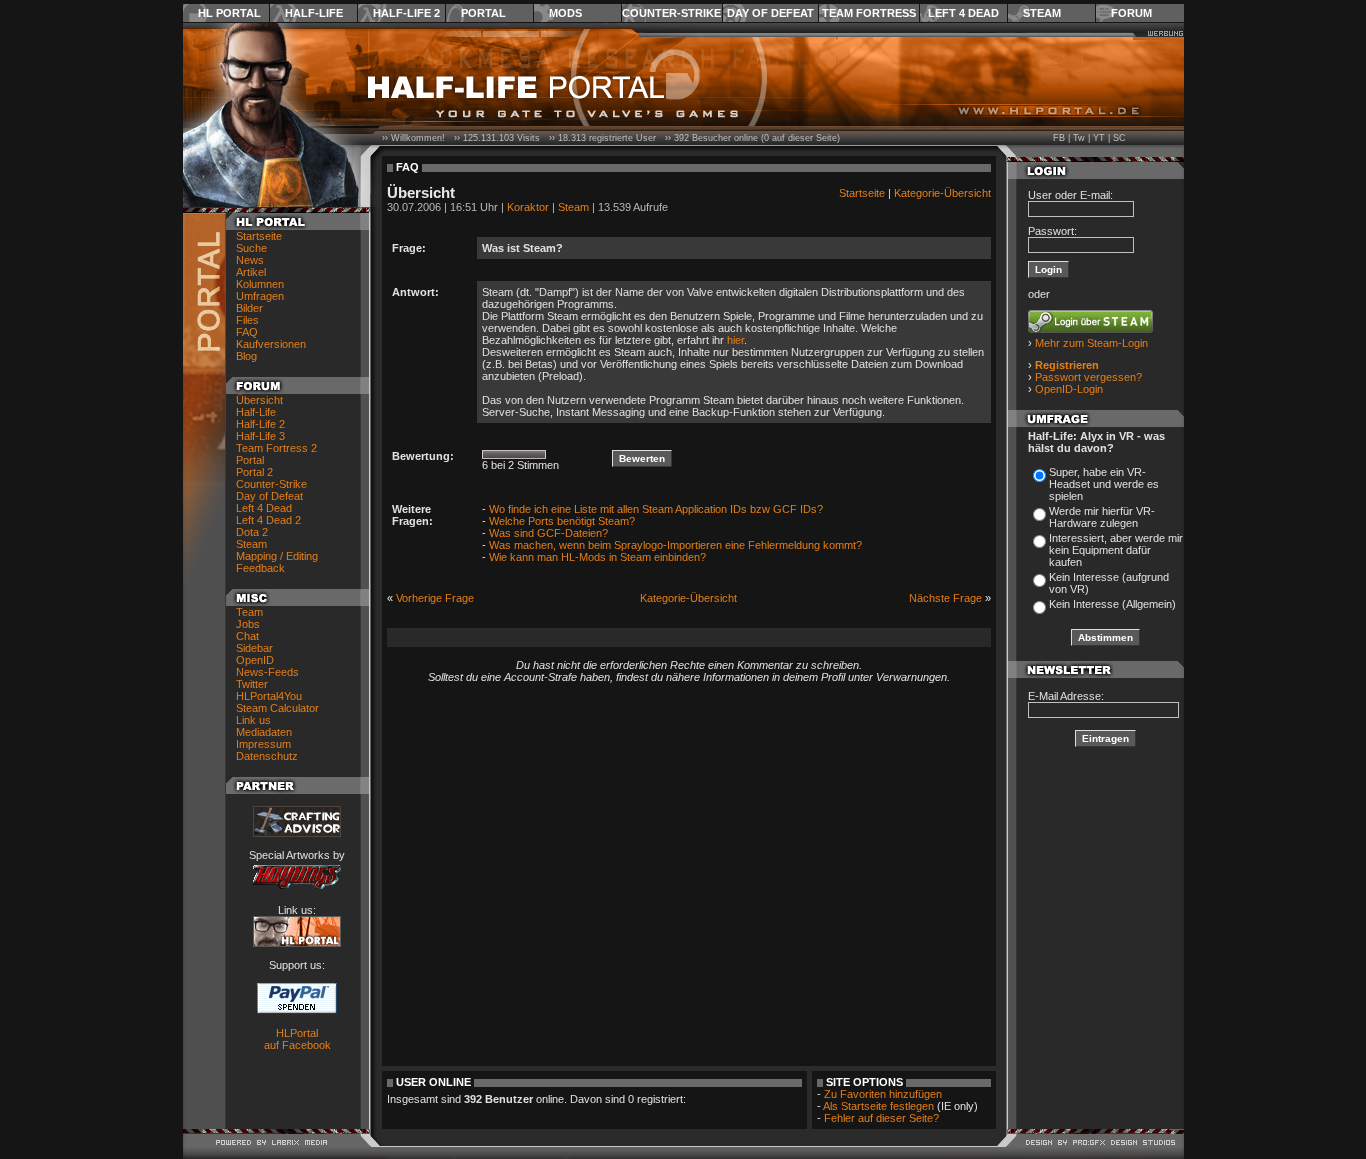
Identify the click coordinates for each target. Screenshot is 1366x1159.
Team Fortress (869, 13)
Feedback (260, 568)
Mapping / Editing (277, 556)
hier (735, 340)
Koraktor (528, 207)
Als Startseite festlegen (878, 1106)
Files (247, 320)
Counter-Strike (671, 13)
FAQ (247, 332)
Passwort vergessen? (1088, 377)
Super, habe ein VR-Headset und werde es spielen (1104, 484)
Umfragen (260, 296)
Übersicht (259, 400)
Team (249, 612)
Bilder (249, 308)
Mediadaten (264, 732)
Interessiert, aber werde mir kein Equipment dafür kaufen (1116, 550)
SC (1119, 138)
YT (1099, 138)
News (250, 260)
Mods (565, 13)
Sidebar (254, 648)
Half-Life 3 (260, 436)
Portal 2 (254, 472)
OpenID (255, 660)
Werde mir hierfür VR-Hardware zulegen (1102, 517)
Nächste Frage (945, 598)
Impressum (263, 744)
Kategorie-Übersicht (942, 193)
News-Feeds (267, 672)
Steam (1042, 13)
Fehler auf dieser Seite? (881, 1118)
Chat (247, 636)
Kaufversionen (271, 344)
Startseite (259, 236)
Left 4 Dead (963, 13)
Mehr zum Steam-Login (1091, 343)
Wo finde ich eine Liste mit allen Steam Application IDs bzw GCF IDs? (656, 509)
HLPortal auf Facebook (297, 1039)
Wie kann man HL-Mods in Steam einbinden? (597, 557)
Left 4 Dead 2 (268, 520)
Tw (1079, 138)
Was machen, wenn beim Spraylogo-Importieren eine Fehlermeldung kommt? (675, 545)
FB (1059, 138)
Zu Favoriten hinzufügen (883, 1094)
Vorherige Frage (435, 598)
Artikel (251, 272)
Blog (246, 356)
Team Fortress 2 (276, 448)
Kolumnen (260, 284)
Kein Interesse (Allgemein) (1112, 604)
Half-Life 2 (406, 13)
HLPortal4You (269, 696)
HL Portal (229, 13)
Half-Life (314, 13)
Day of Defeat (770, 13)
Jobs (248, 624)
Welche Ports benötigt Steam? (562, 521)
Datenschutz (267, 756)
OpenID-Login (1069, 389)
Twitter (252, 684)
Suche (251, 248)
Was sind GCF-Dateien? (548, 533)
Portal (483, 13)
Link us (253, 720)
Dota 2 (252, 532)
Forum (1131, 13)
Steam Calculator (277, 708)
